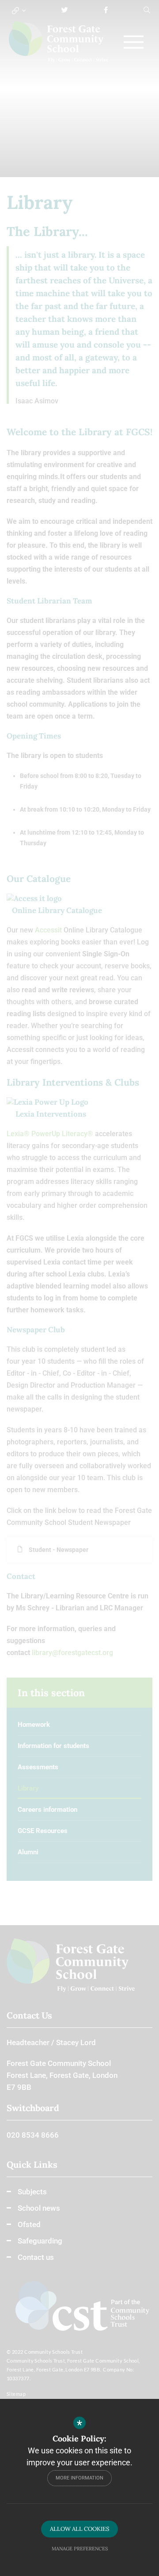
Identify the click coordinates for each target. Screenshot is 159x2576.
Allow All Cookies (79, 2529)
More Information (79, 2478)
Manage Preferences (80, 2549)
